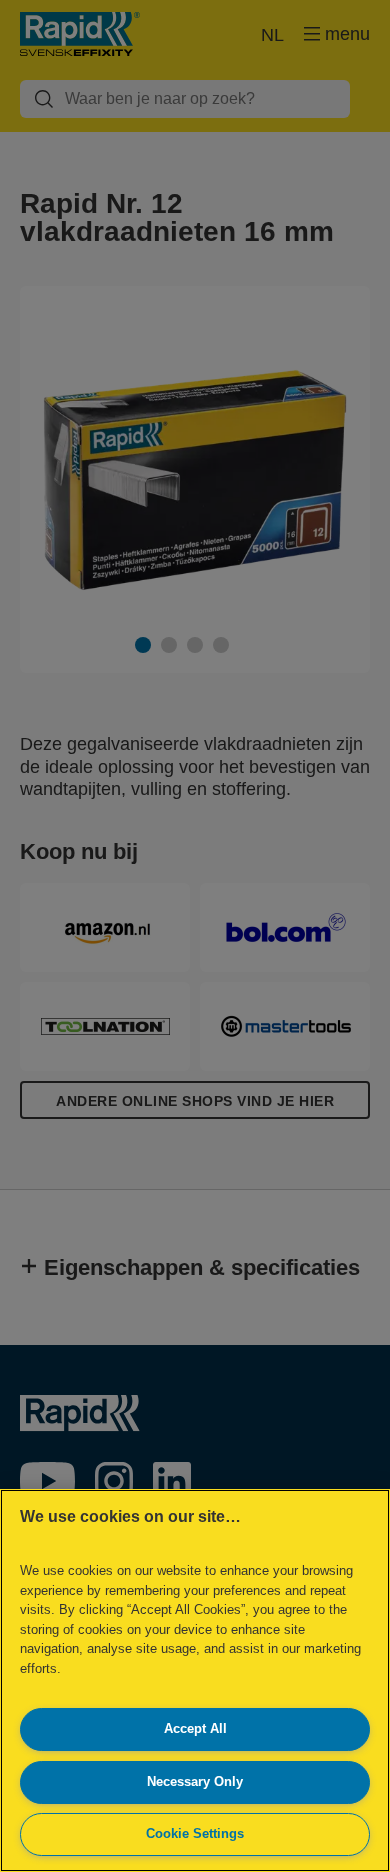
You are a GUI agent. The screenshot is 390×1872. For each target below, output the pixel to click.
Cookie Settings (195, 1833)
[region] (195, 1680)
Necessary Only (195, 1781)
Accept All (195, 1728)
